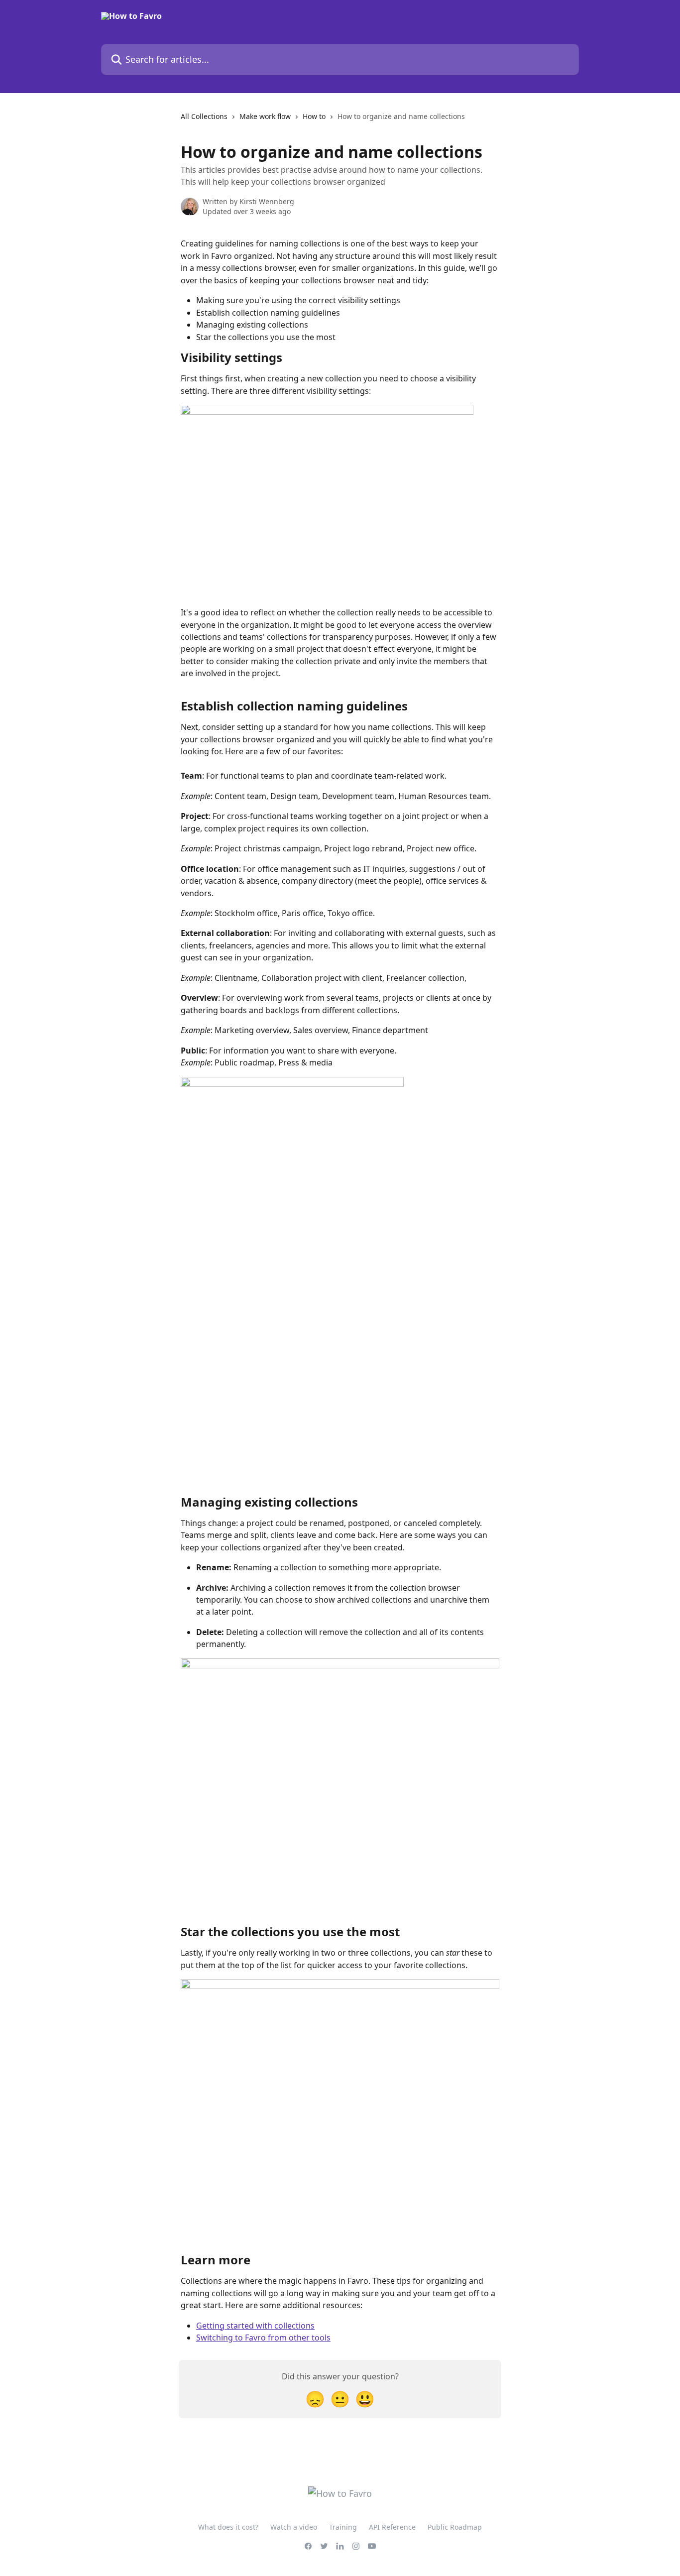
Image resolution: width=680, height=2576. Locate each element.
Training (343, 2527)
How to (314, 116)
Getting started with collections (255, 2326)
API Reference (392, 2527)
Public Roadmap (455, 2527)
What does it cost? (228, 2527)
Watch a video (294, 2527)
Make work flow (265, 116)
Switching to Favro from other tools (263, 2338)
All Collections (204, 116)
